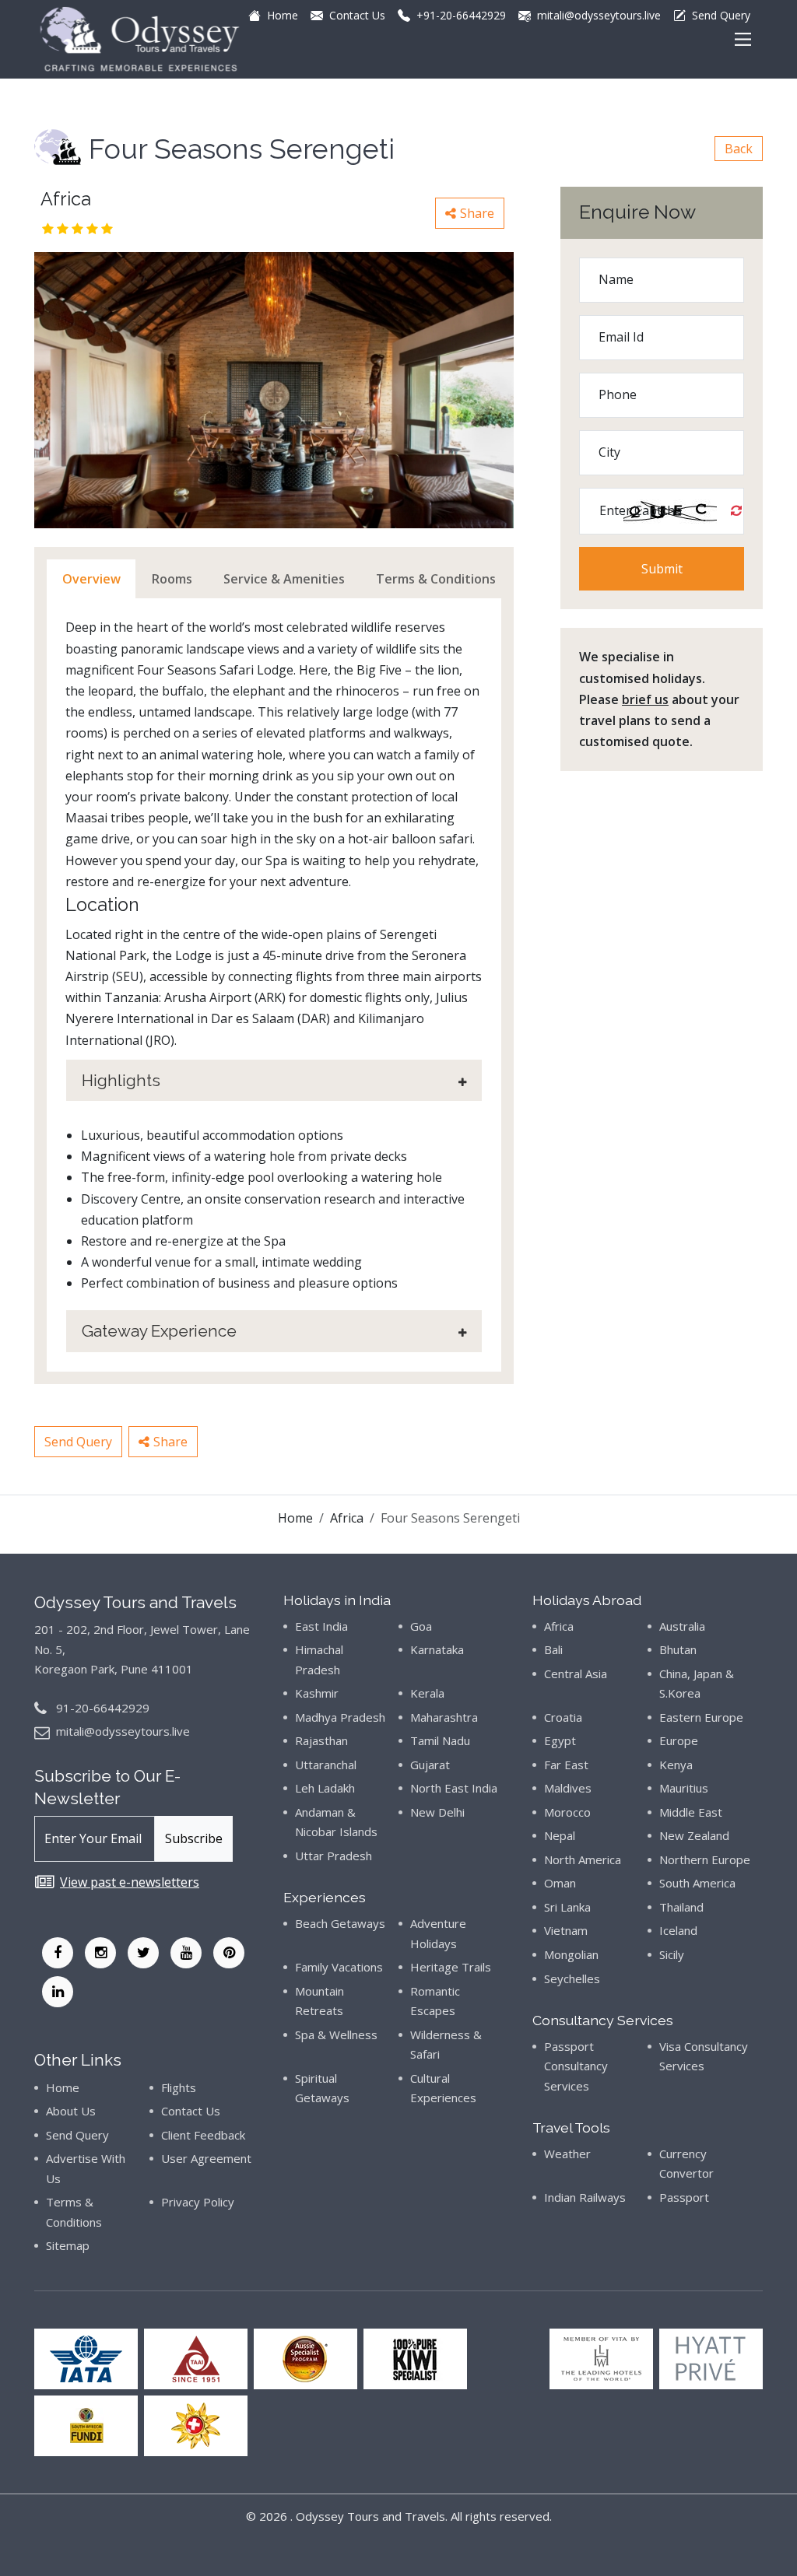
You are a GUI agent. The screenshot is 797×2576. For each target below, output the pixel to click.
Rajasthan (321, 1740)
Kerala (427, 1693)
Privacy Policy (198, 2202)
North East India (454, 1788)
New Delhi (437, 1812)
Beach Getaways (340, 1923)
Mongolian (571, 1954)
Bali (553, 1649)
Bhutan (678, 1649)
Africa (347, 1518)
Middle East (691, 1812)
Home (295, 1518)
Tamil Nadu (440, 1740)
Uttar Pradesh (334, 1856)
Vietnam (566, 1930)
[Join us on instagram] (100, 1953)
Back (739, 149)
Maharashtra (444, 1717)
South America (697, 1883)
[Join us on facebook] (58, 1953)
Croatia (563, 1717)
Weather (567, 2154)
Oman (560, 1883)
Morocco (567, 1812)
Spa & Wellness (336, 2035)
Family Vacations (339, 1967)
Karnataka (437, 1649)
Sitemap (68, 2245)
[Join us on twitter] (143, 1953)
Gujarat (430, 1765)
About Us (71, 2111)
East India (321, 1626)
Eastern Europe (701, 1717)
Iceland (678, 1930)
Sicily (672, 1954)
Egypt (560, 1740)
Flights (179, 2087)
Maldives (568, 1788)
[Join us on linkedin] (58, 1992)
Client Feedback (203, 2135)
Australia (682, 1626)
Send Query (78, 1442)
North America (583, 1859)
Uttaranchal (326, 1765)
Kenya (676, 1765)
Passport (684, 2197)
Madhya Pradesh (340, 1717)
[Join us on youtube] (186, 1953)
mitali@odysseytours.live (123, 1731)
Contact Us (191, 2111)
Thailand (681, 1907)
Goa (421, 1626)
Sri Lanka (567, 1907)
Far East (566, 1765)
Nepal (560, 1835)
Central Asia (576, 1674)
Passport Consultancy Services (576, 2066)
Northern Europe (705, 1859)
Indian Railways (585, 2197)
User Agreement (206, 2158)
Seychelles (572, 1978)
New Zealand (694, 1835)
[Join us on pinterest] (229, 1953)
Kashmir (317, 1693)
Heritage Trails (451, 1967)
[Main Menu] (743, 39)
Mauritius (684, 1788)
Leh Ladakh (325, 1788)
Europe (679, 1740)
